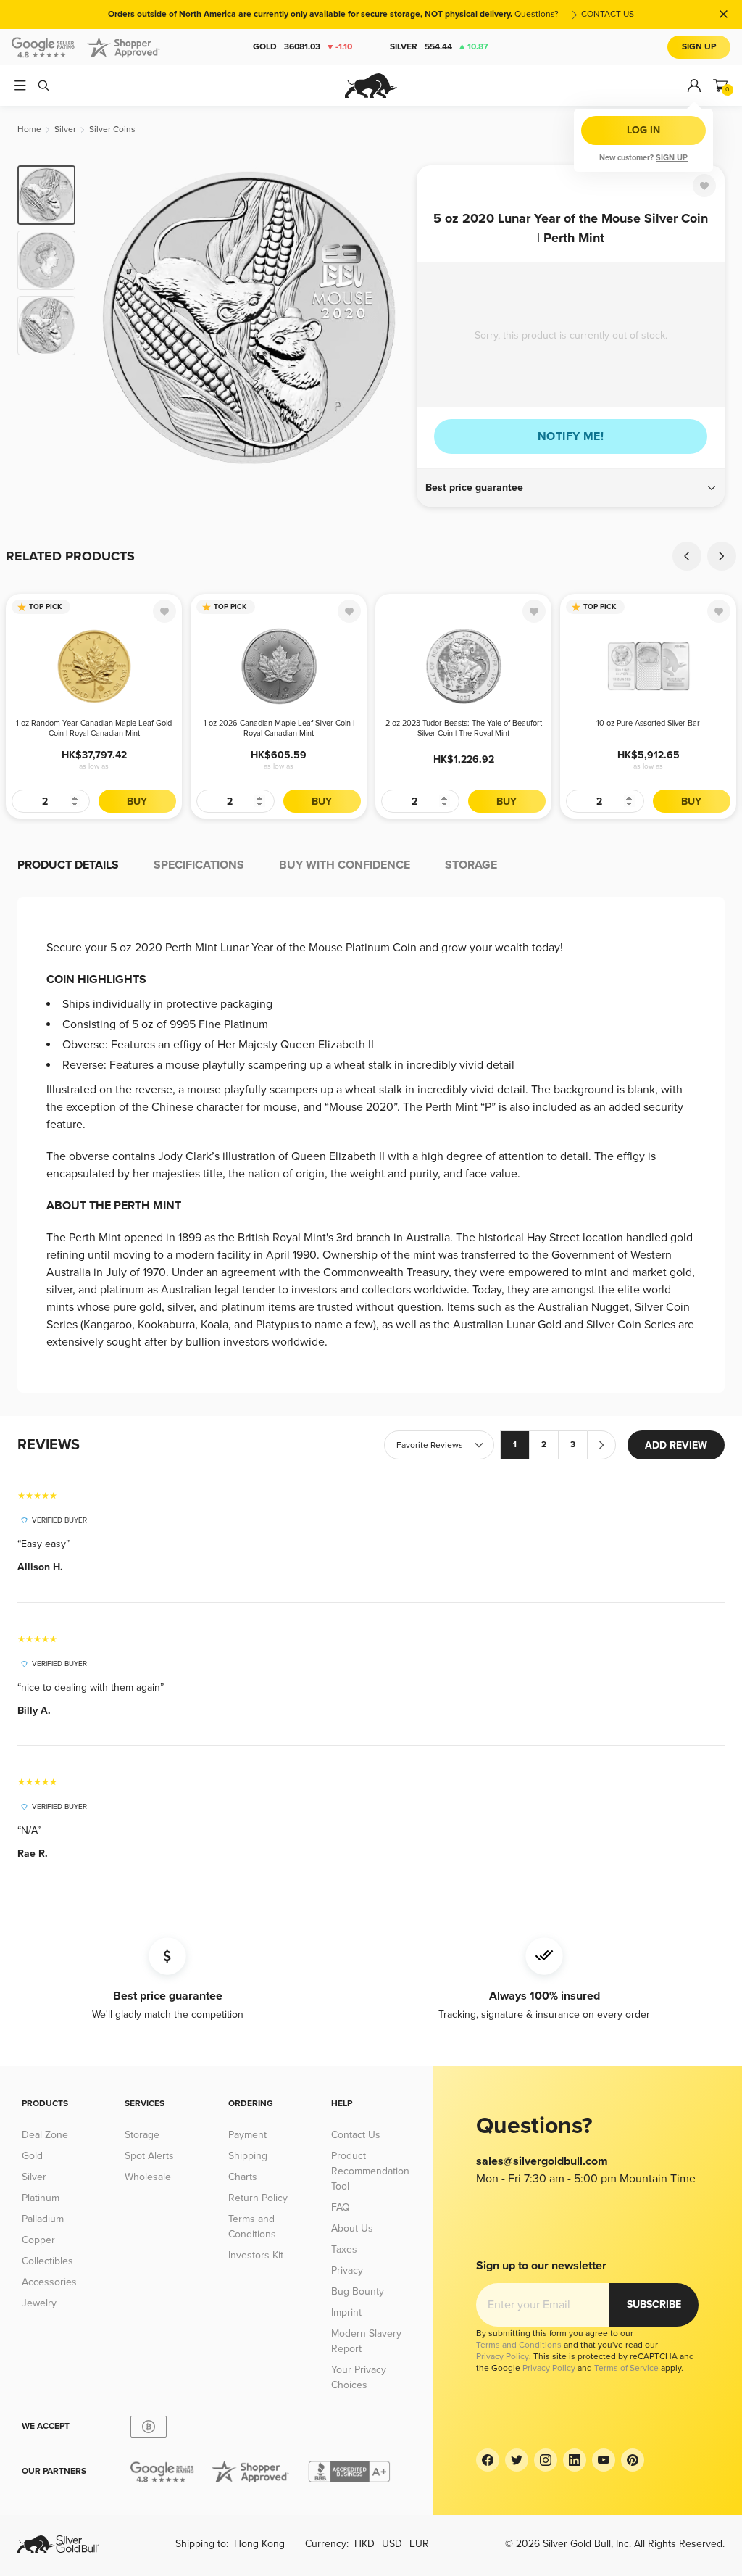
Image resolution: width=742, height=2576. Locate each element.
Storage (142, 2135)
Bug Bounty (358, 2291)
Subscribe (654, 2304)
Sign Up (699, 47)
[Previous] (109, 318)
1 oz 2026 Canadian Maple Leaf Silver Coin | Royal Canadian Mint (279, 728)
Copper (38, 2240)
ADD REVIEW (676, 1445)
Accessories (49, 2282)
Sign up (672, 158)
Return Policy (258, 2198)
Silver (439, 47)
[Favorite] (704, 186)
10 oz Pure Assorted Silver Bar (648, 723)
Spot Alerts (149, 2156)
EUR (419, 2544)
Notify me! (571, 436)
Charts (243, 2177)
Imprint (346, 2312)
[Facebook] (488, 2460)
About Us (352, 2228)
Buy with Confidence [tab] (345, 865)
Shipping (248, 2156)
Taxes (344, 2249)
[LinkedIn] (575, 2460)
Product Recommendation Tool (370, 2171)
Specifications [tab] (199, 865)
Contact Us (356, 2135)
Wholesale (148, 2177)
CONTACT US (608, 14)
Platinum (41, 2198)
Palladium (43, 2219)
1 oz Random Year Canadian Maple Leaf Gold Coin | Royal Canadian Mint (94, 728)
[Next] (389, 318)
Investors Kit (256, 2255)
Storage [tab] (471, 865)
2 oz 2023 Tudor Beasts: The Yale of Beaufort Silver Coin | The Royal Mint (464, 728)
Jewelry (39, 2303)
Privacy (347, 2270)
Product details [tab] (68, 865)
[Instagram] (546, 2460)
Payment (247, 2135)
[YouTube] (604, 2460)
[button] (571, 488)
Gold (303, 47)
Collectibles (47, 2261)
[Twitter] (517, 2460)
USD (392, 2544)
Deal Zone (45, 2135)
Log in (643, 130)
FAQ (341, 2207)
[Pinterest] (633, 2460)
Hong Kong (259, 2544)
